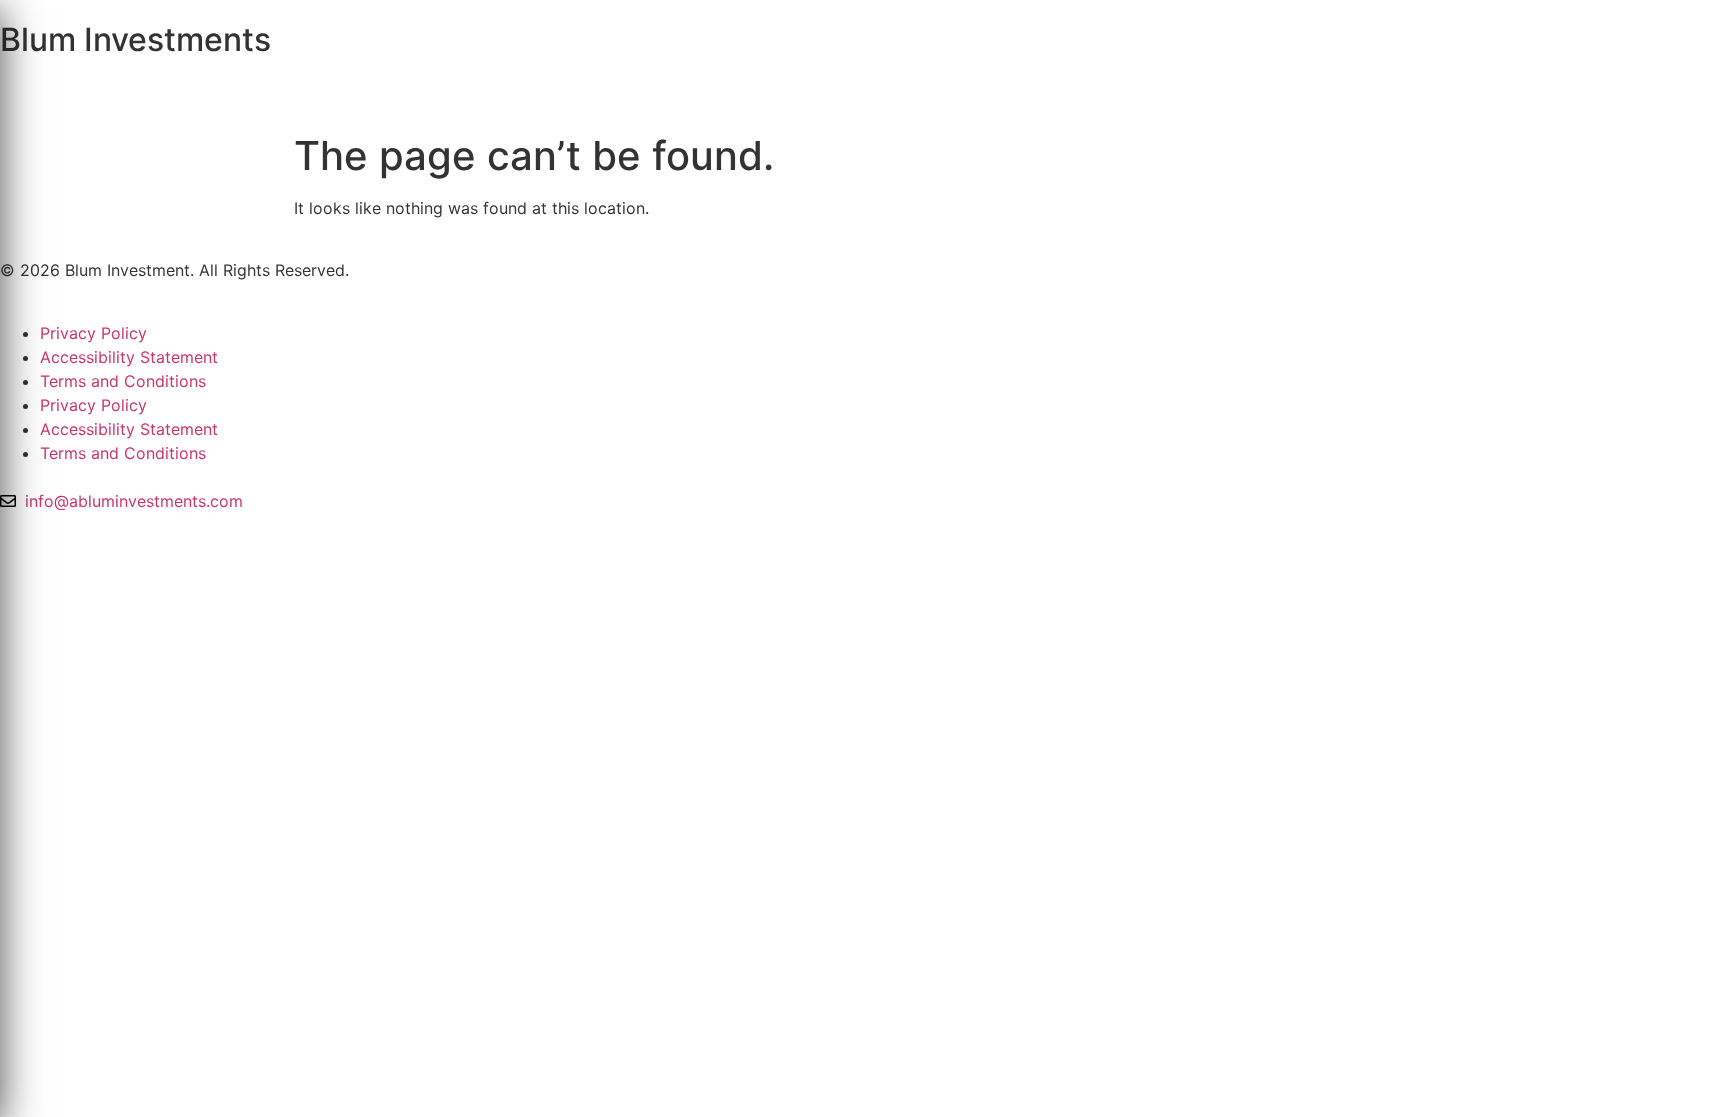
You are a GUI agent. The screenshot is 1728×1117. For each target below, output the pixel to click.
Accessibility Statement (129, 357)
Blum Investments (135, 39)
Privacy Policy (93, 333)
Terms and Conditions (123, 381)
